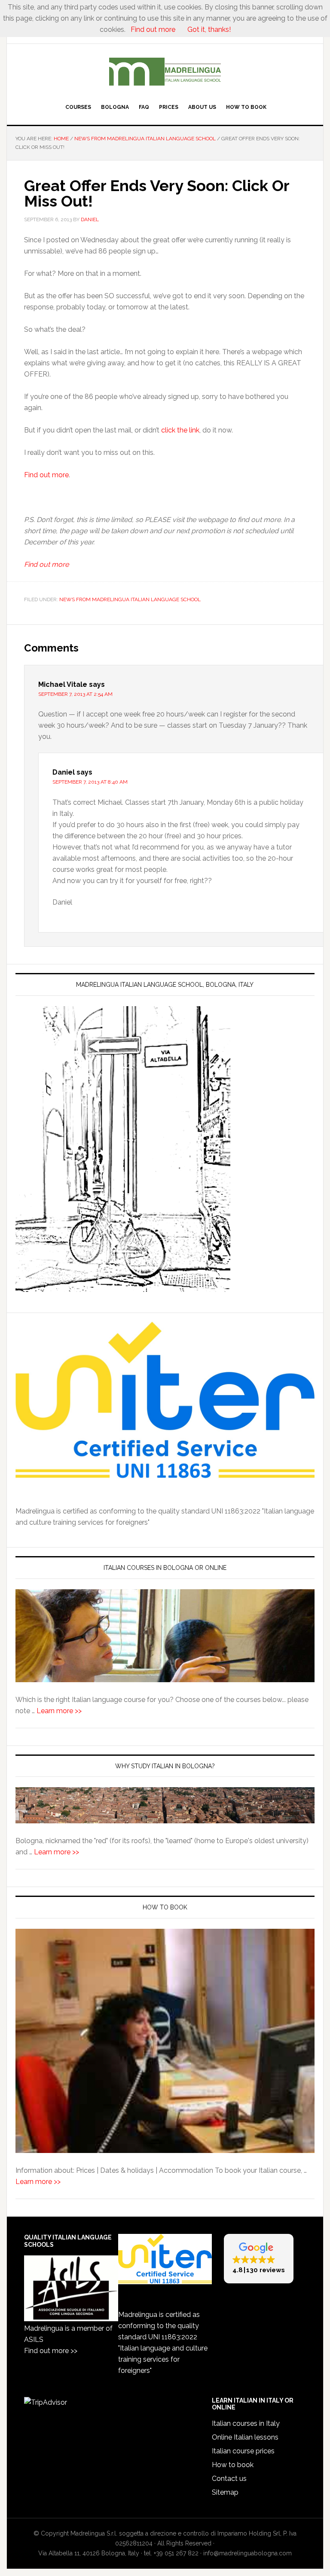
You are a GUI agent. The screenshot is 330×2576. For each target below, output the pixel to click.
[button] (259, 2259)
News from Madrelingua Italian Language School (130, 599)
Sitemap (225, 2492)
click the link (180, 430)
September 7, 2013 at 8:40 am (90, 782)
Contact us (229, 2479)
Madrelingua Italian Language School (165, 72)
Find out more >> (51, 2351)
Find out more (46, 475)
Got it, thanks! (208, 29)
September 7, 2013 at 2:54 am (75, 694)
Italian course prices (243, 2451)
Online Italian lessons (245, 2437)
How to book (233, 2465)
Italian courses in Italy (246, 2423)
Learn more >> (59, 1711)
